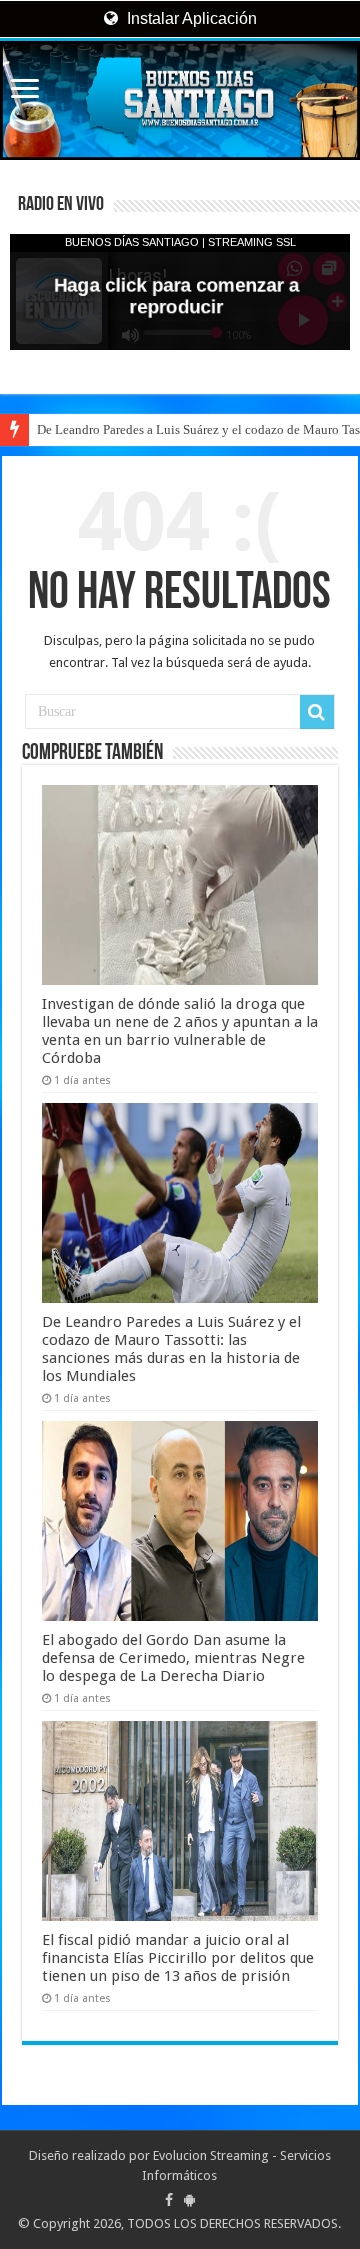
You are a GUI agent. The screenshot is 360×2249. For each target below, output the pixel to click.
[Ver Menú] (25, 90)
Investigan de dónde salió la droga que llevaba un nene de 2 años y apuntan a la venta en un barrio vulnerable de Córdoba (180, 1031)
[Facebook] (169, 2200)
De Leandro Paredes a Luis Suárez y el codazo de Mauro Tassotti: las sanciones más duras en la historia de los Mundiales (171, 1349)
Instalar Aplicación (190, 18)
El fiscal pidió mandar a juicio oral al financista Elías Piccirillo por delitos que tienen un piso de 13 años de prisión (178, 1958)
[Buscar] (317, 712)
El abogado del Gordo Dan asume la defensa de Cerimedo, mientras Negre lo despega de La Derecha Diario (173, 1658)
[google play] (189, 2200)
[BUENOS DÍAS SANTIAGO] (180, 100)
